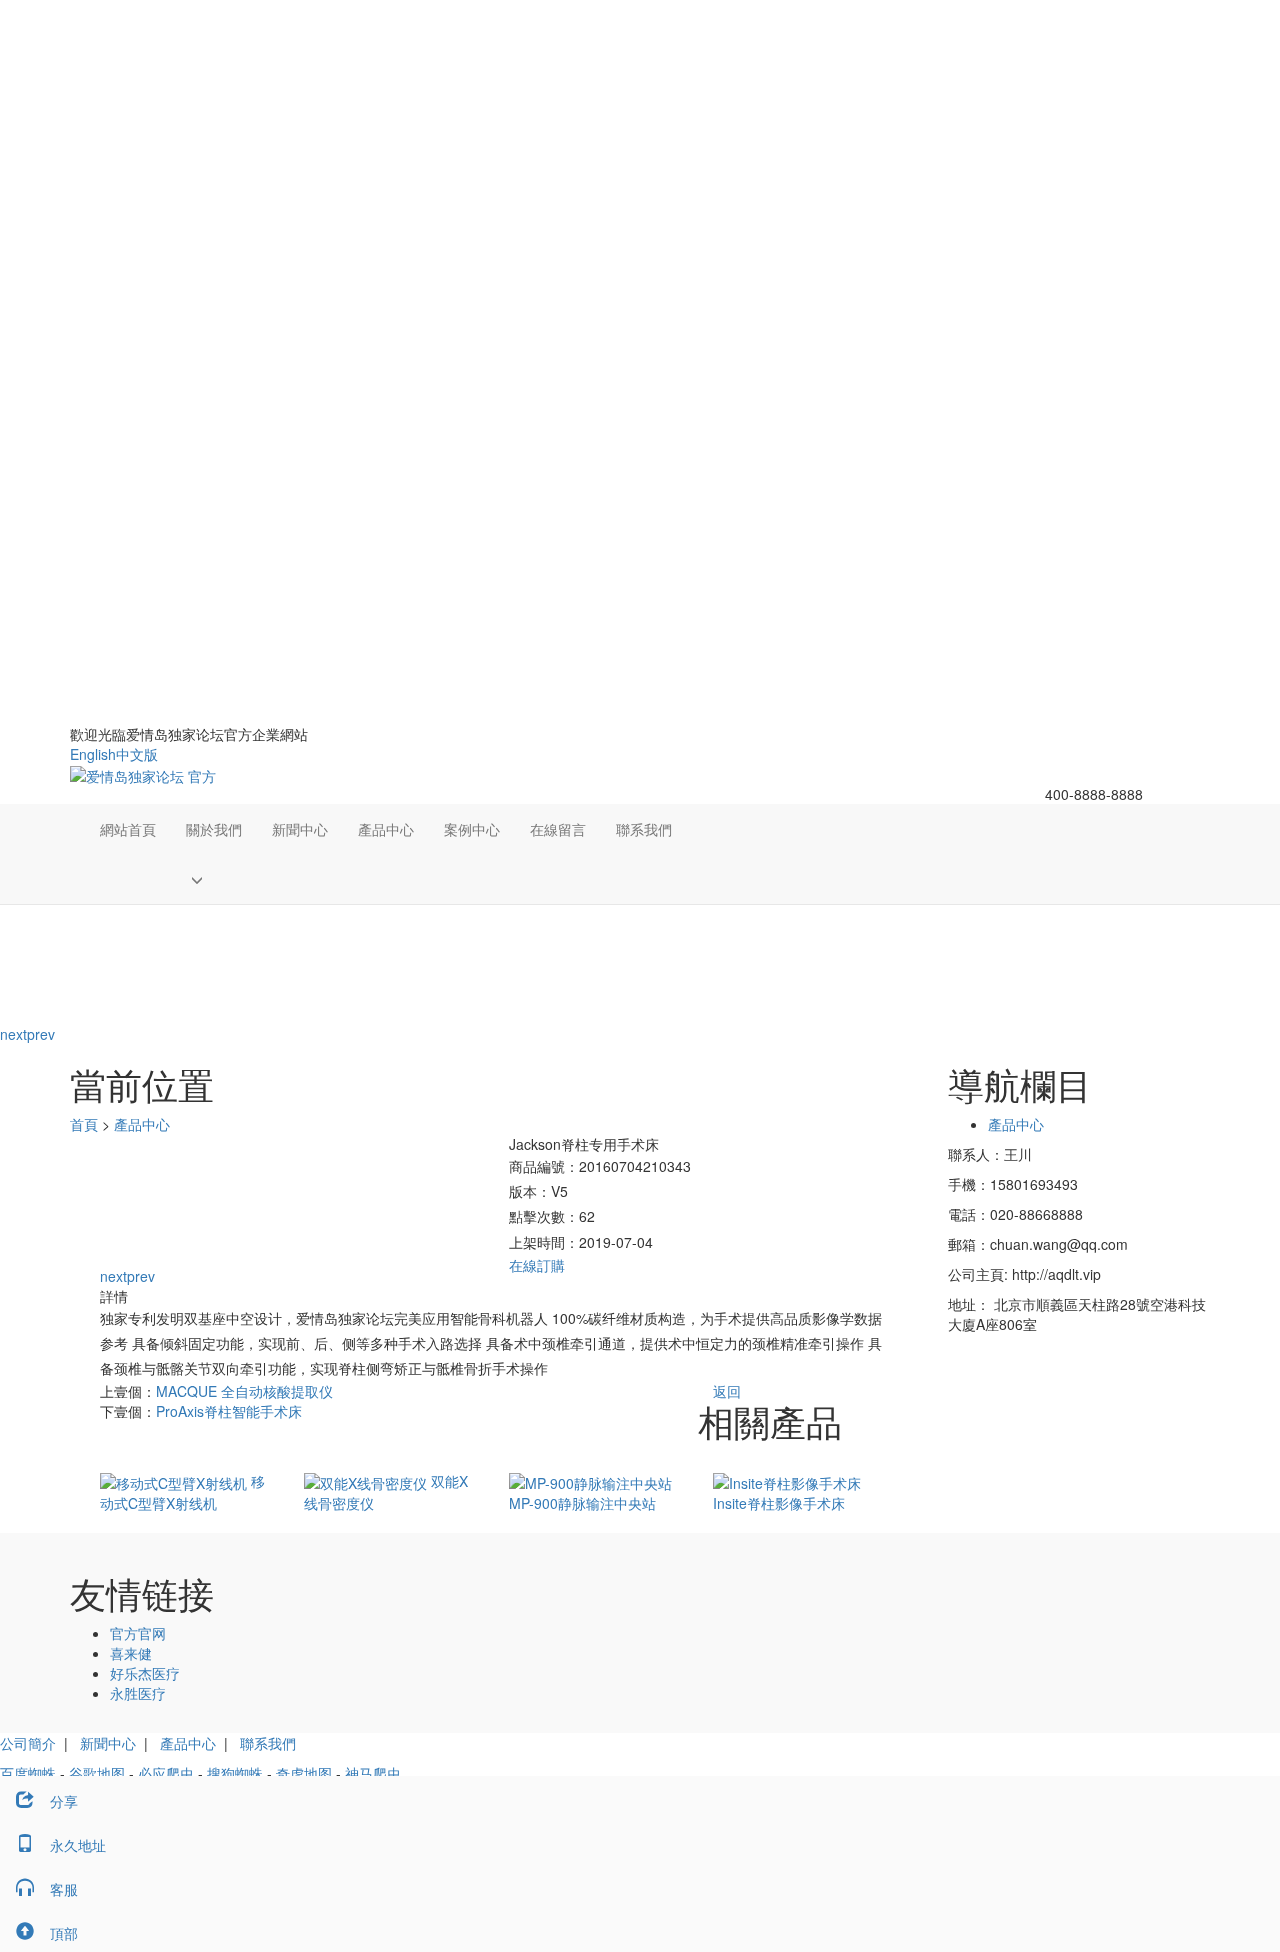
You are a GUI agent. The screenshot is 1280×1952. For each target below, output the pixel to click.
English (93, 754)
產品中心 (386, 829)
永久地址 (78, 1845)
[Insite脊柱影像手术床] (787, 1481)
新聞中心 (300, 829)
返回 (727, 1391)
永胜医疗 (138, 1693)
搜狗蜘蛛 (235, 1773)
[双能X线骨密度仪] (367, 1481)
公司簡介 (28, 1743)
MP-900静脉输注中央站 (582, 1503)
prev (41, 1034)
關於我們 (214, 829)
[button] (214, 879)
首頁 (84, 1124)
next (13, 1034)
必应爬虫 (166, 1773)
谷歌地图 (97, 1773)
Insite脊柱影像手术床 (779, 1503)
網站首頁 (128, 829)
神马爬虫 (373, 1773)
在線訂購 (537, 1265)
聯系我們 (644, 829)
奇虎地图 (304, 1773)
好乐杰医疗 (145, 1673)
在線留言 (558, 829)
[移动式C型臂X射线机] (175, 1481)
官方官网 (138, 1633)
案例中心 (472, 829)
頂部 (64, 1933)
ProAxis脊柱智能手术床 (229, 1411)
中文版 (137, 754)
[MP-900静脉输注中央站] (590, 1481)
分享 (64, 1801)
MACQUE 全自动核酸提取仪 (244, 1391)
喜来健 (131, 1653)
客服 (64, 1889)
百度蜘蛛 (28, 1773)
